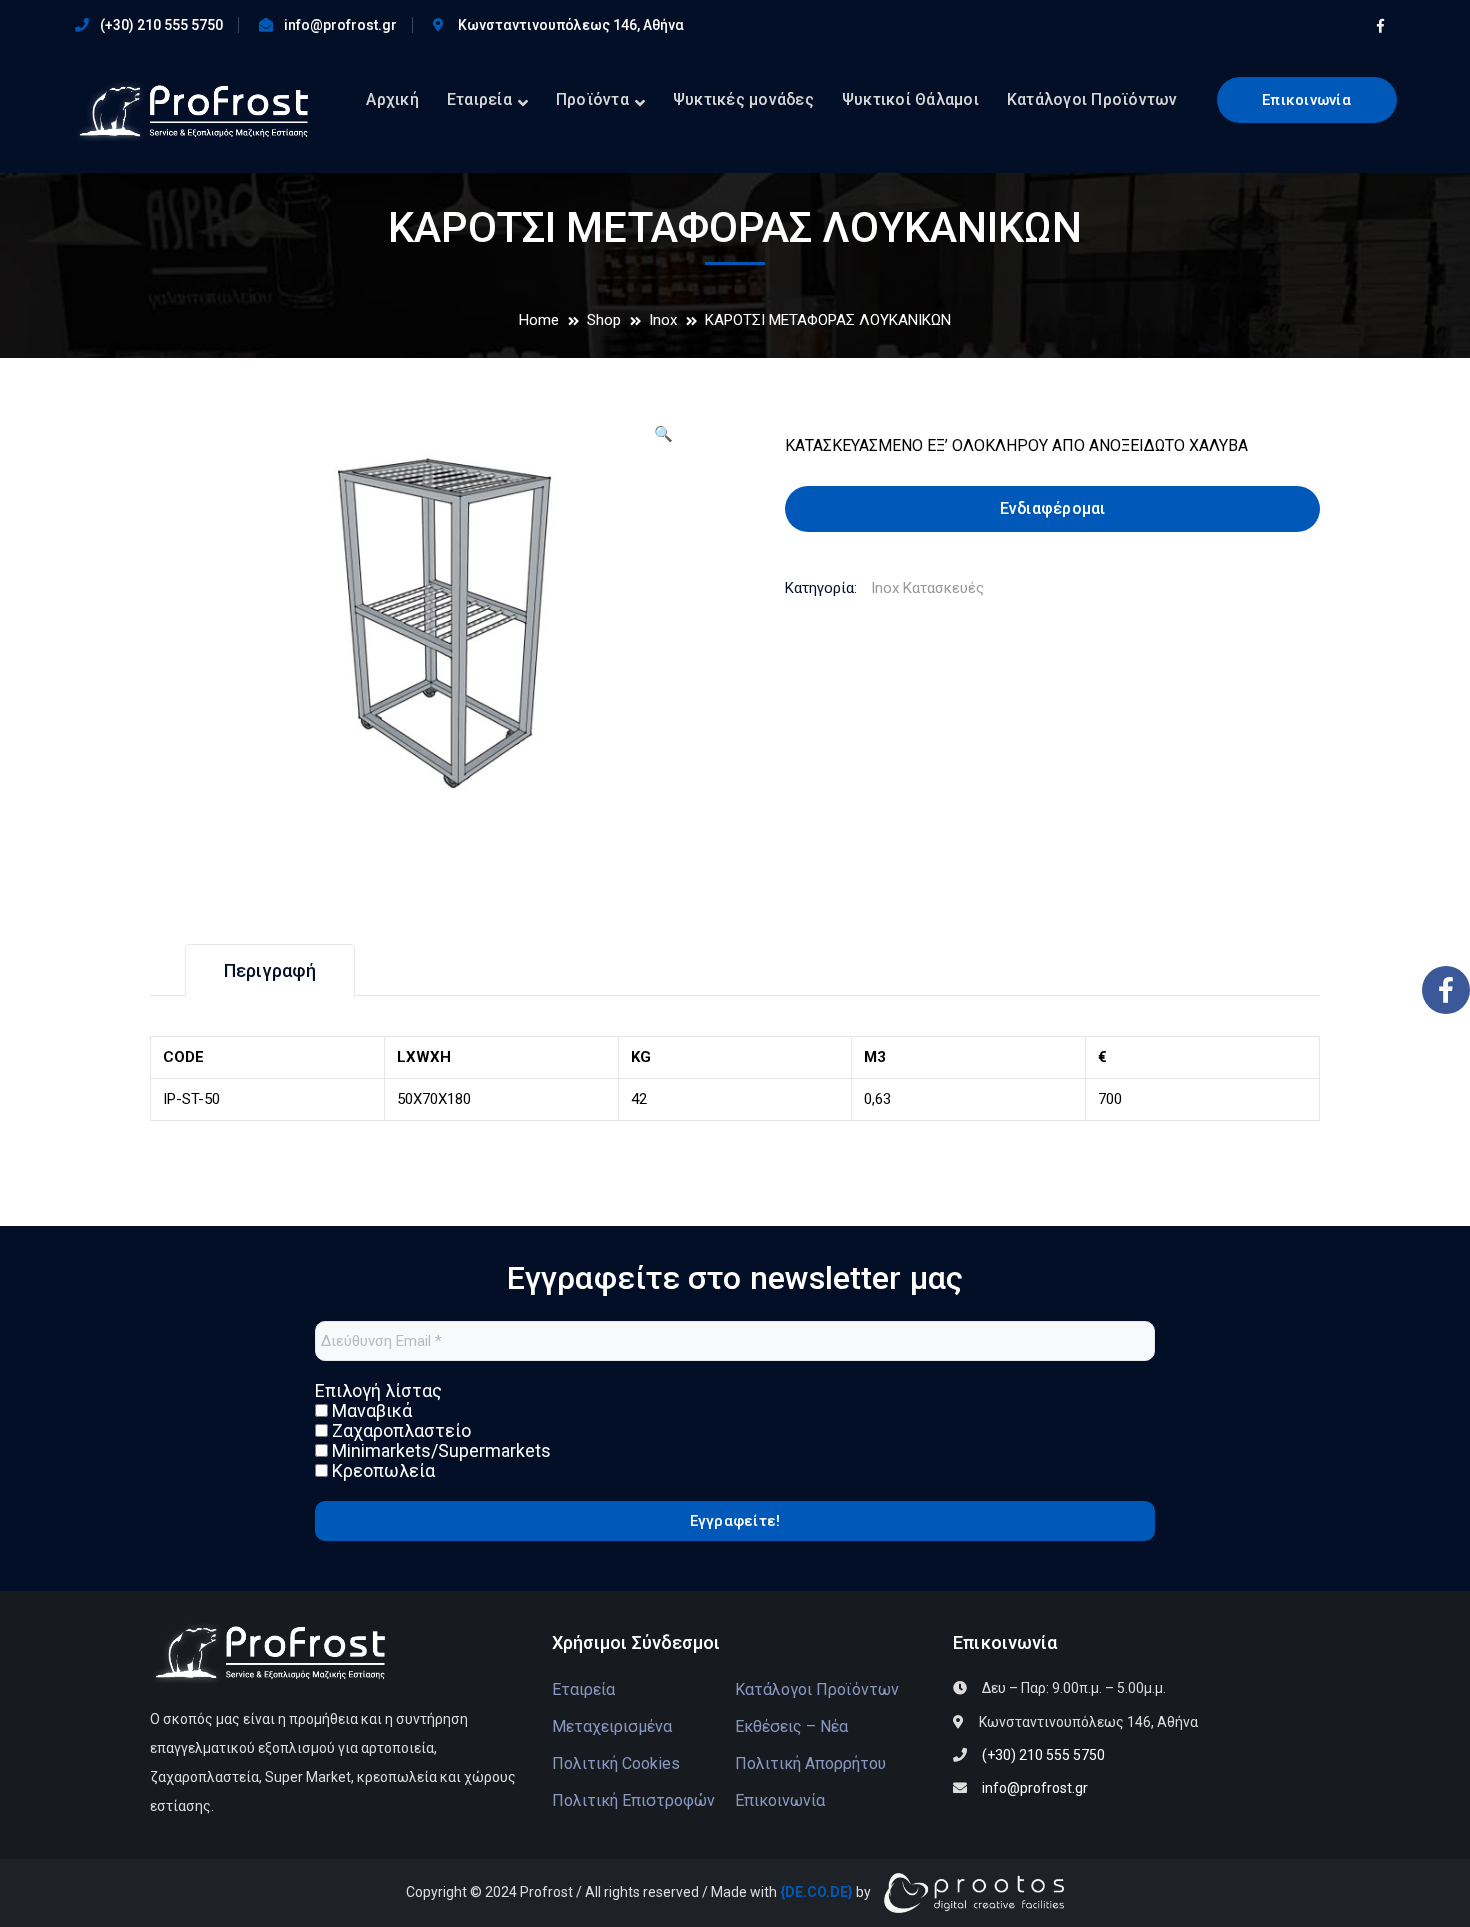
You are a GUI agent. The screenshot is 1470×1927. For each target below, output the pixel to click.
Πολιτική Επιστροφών (633, 1800)
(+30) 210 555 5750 (161, 25)
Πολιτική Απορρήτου (810, 1763)
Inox (663, 320)
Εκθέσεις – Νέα (791, 1726)
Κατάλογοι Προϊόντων (817, 1689)
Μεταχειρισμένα (612, 1726)
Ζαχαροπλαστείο (399, 1431)
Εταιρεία (583, 1689)
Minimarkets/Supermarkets (439, 1451)
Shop (604, 320)
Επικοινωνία (1306, 100)
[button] (663, 442)
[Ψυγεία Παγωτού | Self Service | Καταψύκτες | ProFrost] (191, 111)
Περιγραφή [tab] (270, 970)
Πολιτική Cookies (616, 1763)
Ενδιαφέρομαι (1053, 508)
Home (539, 320)
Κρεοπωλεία (381, 1471)
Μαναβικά (370, 1411)
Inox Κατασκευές (927, 588)
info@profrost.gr (340, 25)
